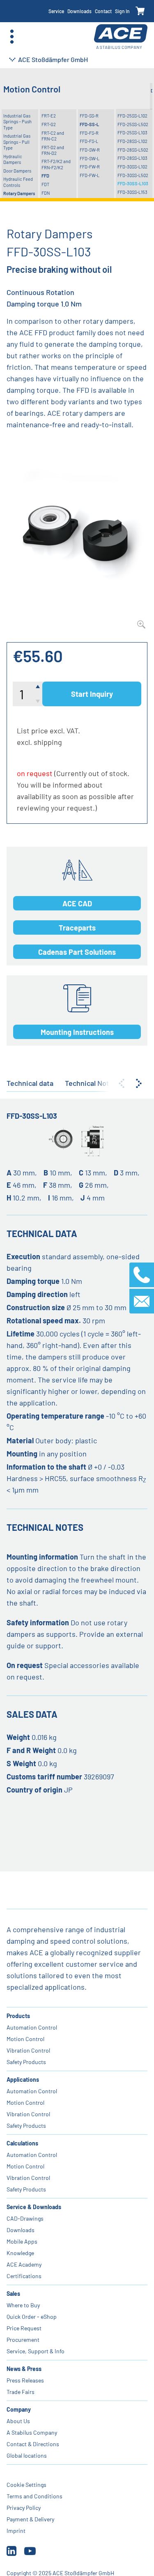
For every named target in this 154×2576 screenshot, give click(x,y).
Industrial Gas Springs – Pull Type (17, 142)
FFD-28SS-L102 (132, 141)
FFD (45, 176)
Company (19, 2409)
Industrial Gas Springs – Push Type (17, 122)
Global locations (27, 2455)
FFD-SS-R (89, 116)
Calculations (22, 2143)
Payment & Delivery (30, 2519)
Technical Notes (91, 1083)
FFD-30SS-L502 (133, 175)
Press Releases (25, 2380)
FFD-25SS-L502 (133, 124)
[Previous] (122, 1083)
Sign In (122, 11)
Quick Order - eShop (32, 2317)
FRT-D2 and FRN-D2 (53, 150)
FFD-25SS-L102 (132, 116)
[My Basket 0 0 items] (140, 11)
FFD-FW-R (90, 167)
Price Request (24, 2328)
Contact (103, 11)
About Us (18, 2421)
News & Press (24, 2369)
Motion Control (25, 2039)
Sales (13, 2294)
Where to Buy (23, 2305)
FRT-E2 (49, 116)
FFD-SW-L (90, 158)
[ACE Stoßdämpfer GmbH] (121, 37)
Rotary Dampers (19, 193)
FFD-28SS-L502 (133, 150)
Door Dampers (17, 171)
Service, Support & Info (36, 2351)
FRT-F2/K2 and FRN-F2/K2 (56, 164)
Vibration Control (28, 2050)
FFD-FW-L (90, 175)
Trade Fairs (21, 2392)
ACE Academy (24, 2264)
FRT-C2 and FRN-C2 (53, 136)
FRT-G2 (49, 124)
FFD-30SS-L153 (132, 192)
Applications (23, 2079)
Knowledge (20, 2253)
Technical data (30, 1083)
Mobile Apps (22, 2241)
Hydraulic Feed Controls (18, 182)
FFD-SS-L (89, 124)
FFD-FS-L (89, 141)
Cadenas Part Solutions (77, 952)
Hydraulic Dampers (13, 159)
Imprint (16, 2531)
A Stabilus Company (32, 2432)
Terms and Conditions (34, 2496)
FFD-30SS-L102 (132, 167)
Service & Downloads (34, 2207)
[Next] (139, 1083)
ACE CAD (77, 903)
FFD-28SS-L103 (132, 158)
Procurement (23, 2340)
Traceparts (77, 928)
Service (56, 11)
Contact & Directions (33, 2444)
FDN (46, 193)
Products (18, 2016)
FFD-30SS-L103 (133, 183)
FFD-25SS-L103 (132, 132)
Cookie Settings (26, 2485)
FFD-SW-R (90, 150)
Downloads (79, 11)
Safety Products (26, 2062)
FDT (45, 184)
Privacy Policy (24, 2508)
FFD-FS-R (89, 133)
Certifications (24, 2276)
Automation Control (32, 2027)
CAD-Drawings (25, 2218)
